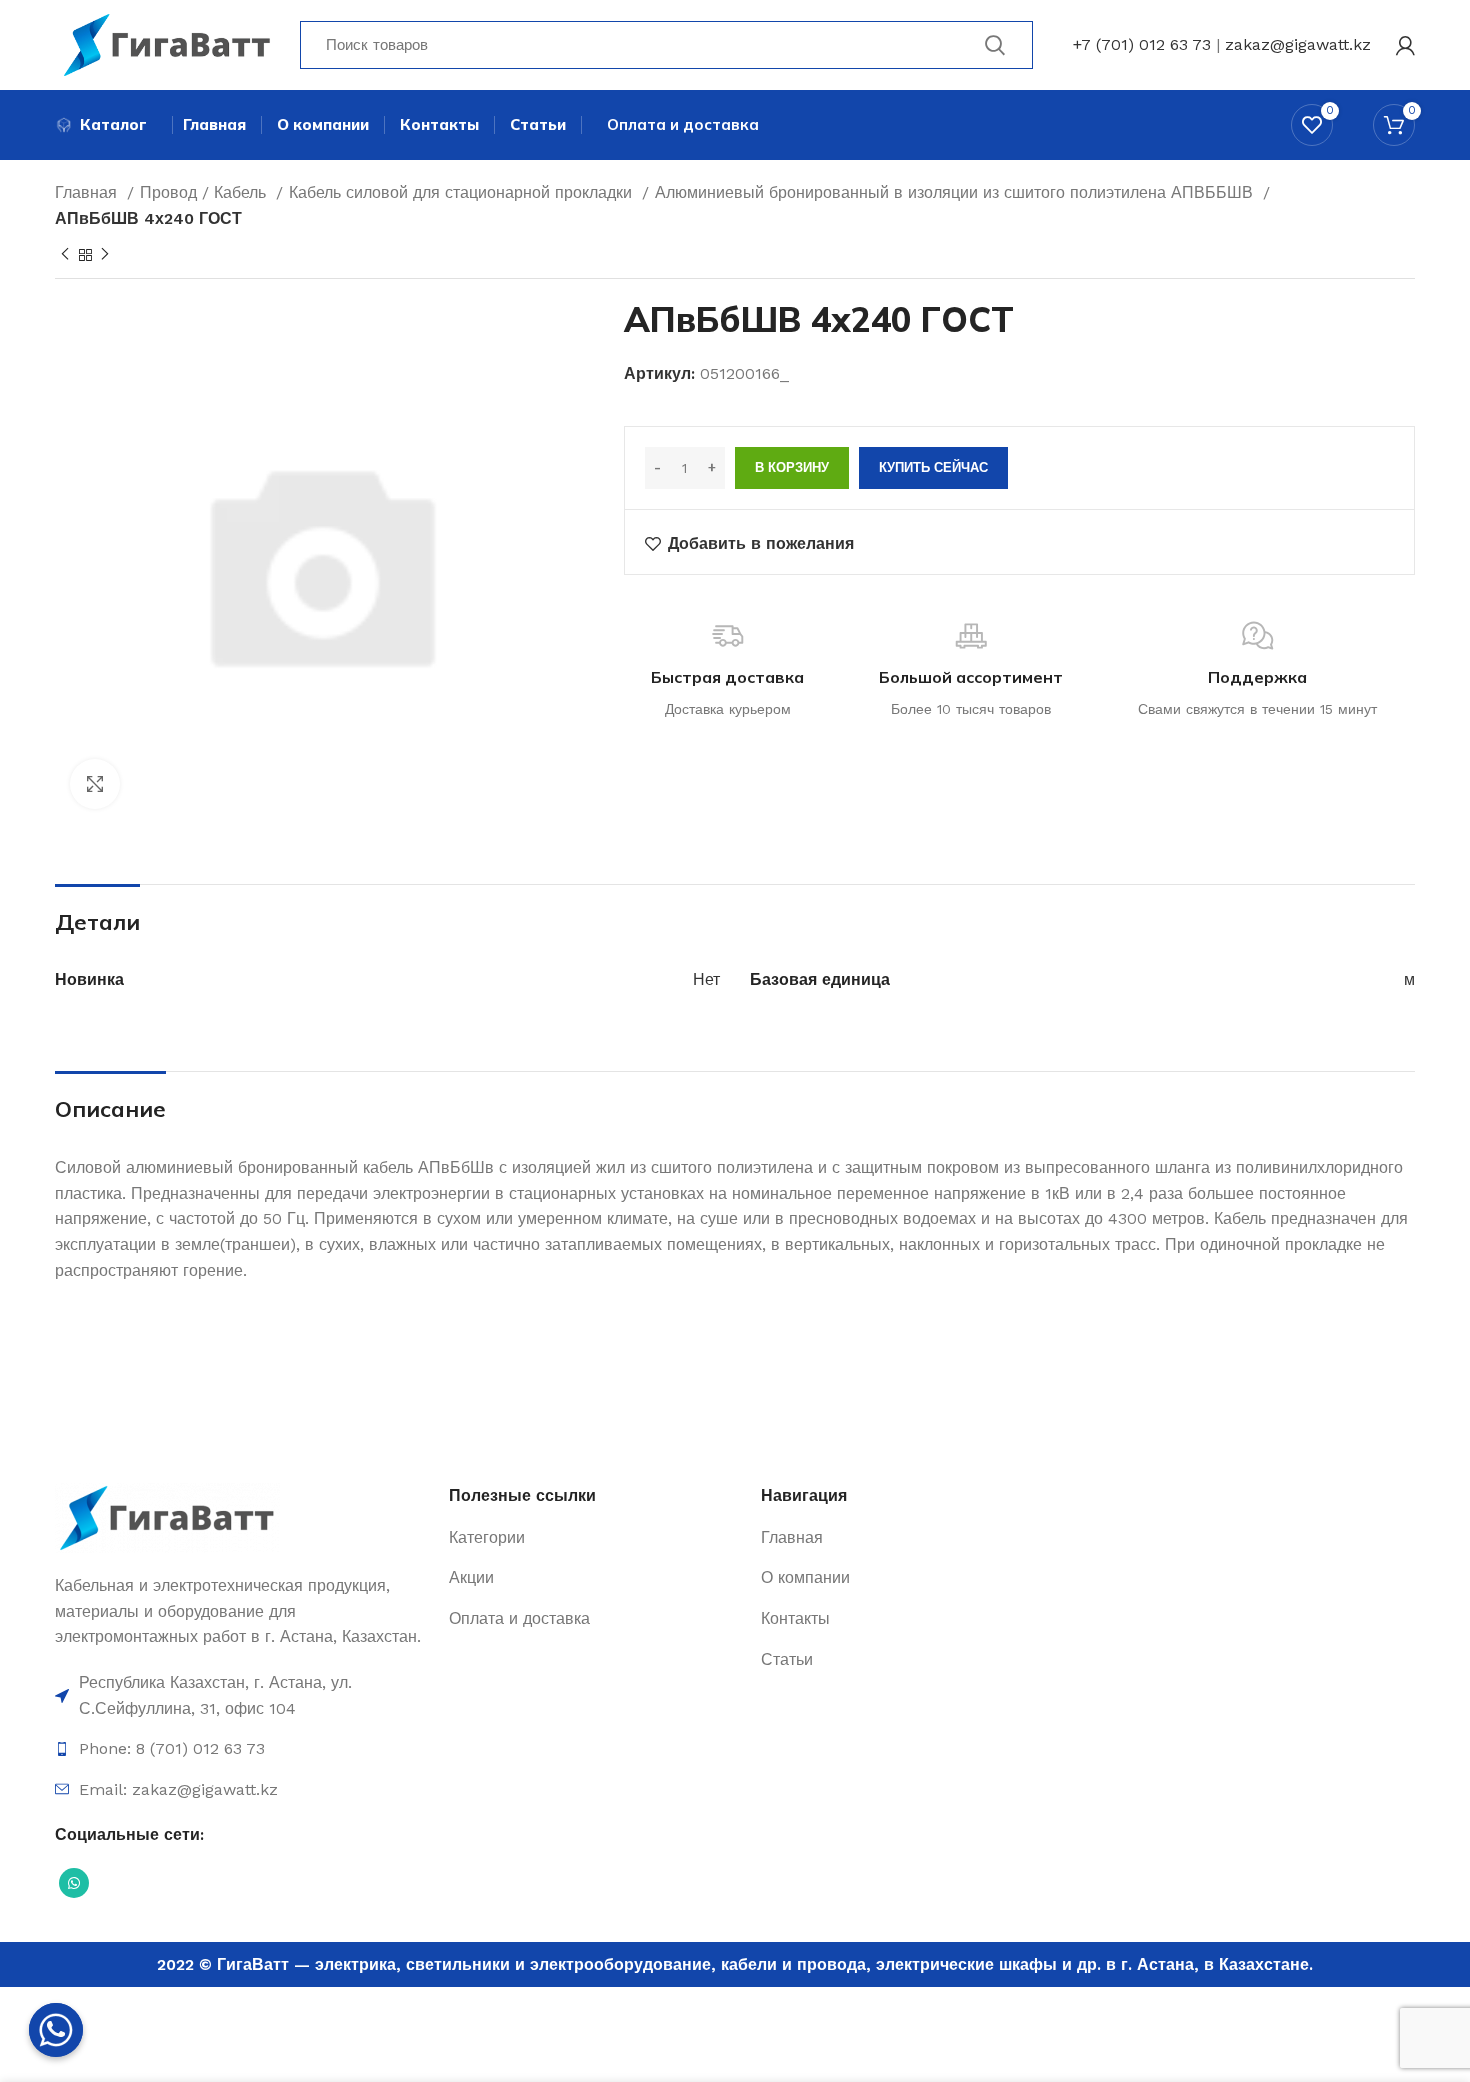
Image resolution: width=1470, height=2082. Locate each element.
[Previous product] (65, 255)
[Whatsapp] (56, 2030)
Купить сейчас (933, 467)
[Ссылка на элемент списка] (242, 1695)
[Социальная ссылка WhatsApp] (74, 1883)
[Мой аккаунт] (1405, 45)
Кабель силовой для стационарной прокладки (463, 192)
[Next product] (105, 255)
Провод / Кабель (205, 192)
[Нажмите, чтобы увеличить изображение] (95, 784)
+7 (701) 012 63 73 (1142, 44)
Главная (88, 192)
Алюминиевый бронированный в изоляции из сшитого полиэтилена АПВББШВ (956, 192)
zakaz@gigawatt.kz (1298, 44)
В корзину (792, 467)
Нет (706, 979)
